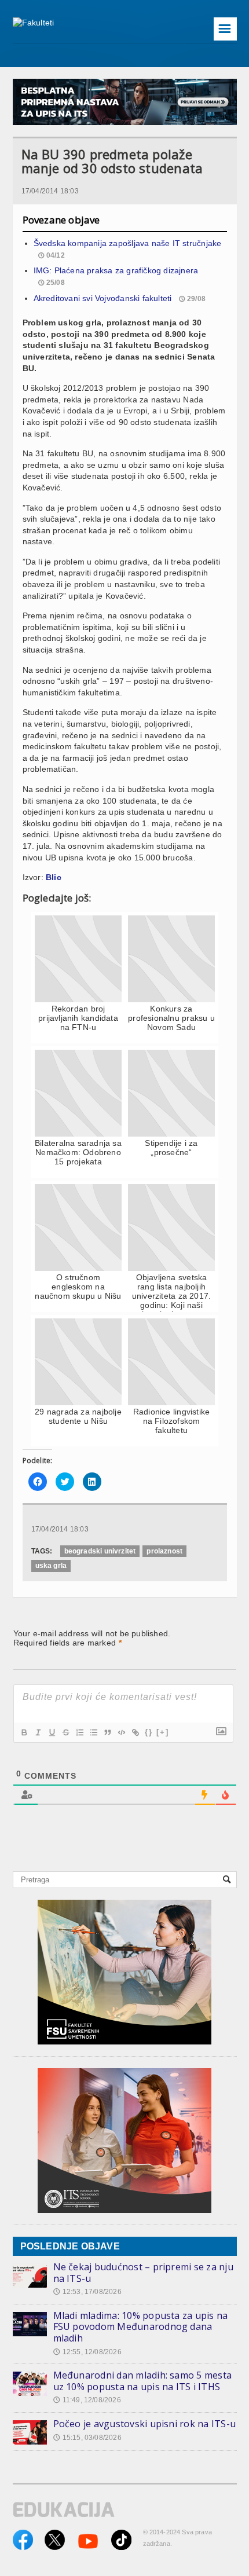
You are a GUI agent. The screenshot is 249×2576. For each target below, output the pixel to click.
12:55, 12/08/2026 (87, 2352)
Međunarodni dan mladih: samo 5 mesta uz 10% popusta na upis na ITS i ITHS (143, 2381)
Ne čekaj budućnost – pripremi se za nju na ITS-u (143, 2273)
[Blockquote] (107, 1732)
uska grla (51, 1566)
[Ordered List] (79, 1732)
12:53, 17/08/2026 (87, 2292)
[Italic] (38, 1732)
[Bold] (24, 1732)
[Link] (135, 1732)
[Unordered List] (93, 1732)
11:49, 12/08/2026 (87, 2400)
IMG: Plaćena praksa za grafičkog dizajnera (116, 270)
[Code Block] (121, 1732)
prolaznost (164, 1551)
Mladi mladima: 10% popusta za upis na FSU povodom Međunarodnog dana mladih (141, 2327)
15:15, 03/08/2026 (87, 2438)
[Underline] (52, 1732)
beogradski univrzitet (100, 1551)
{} (149, 1732)
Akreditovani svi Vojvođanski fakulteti (103, 298)
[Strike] (65, 1732)
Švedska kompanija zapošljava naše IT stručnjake (128, 243)
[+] (163, 1732)
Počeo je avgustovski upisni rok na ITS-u (145, 2424)
